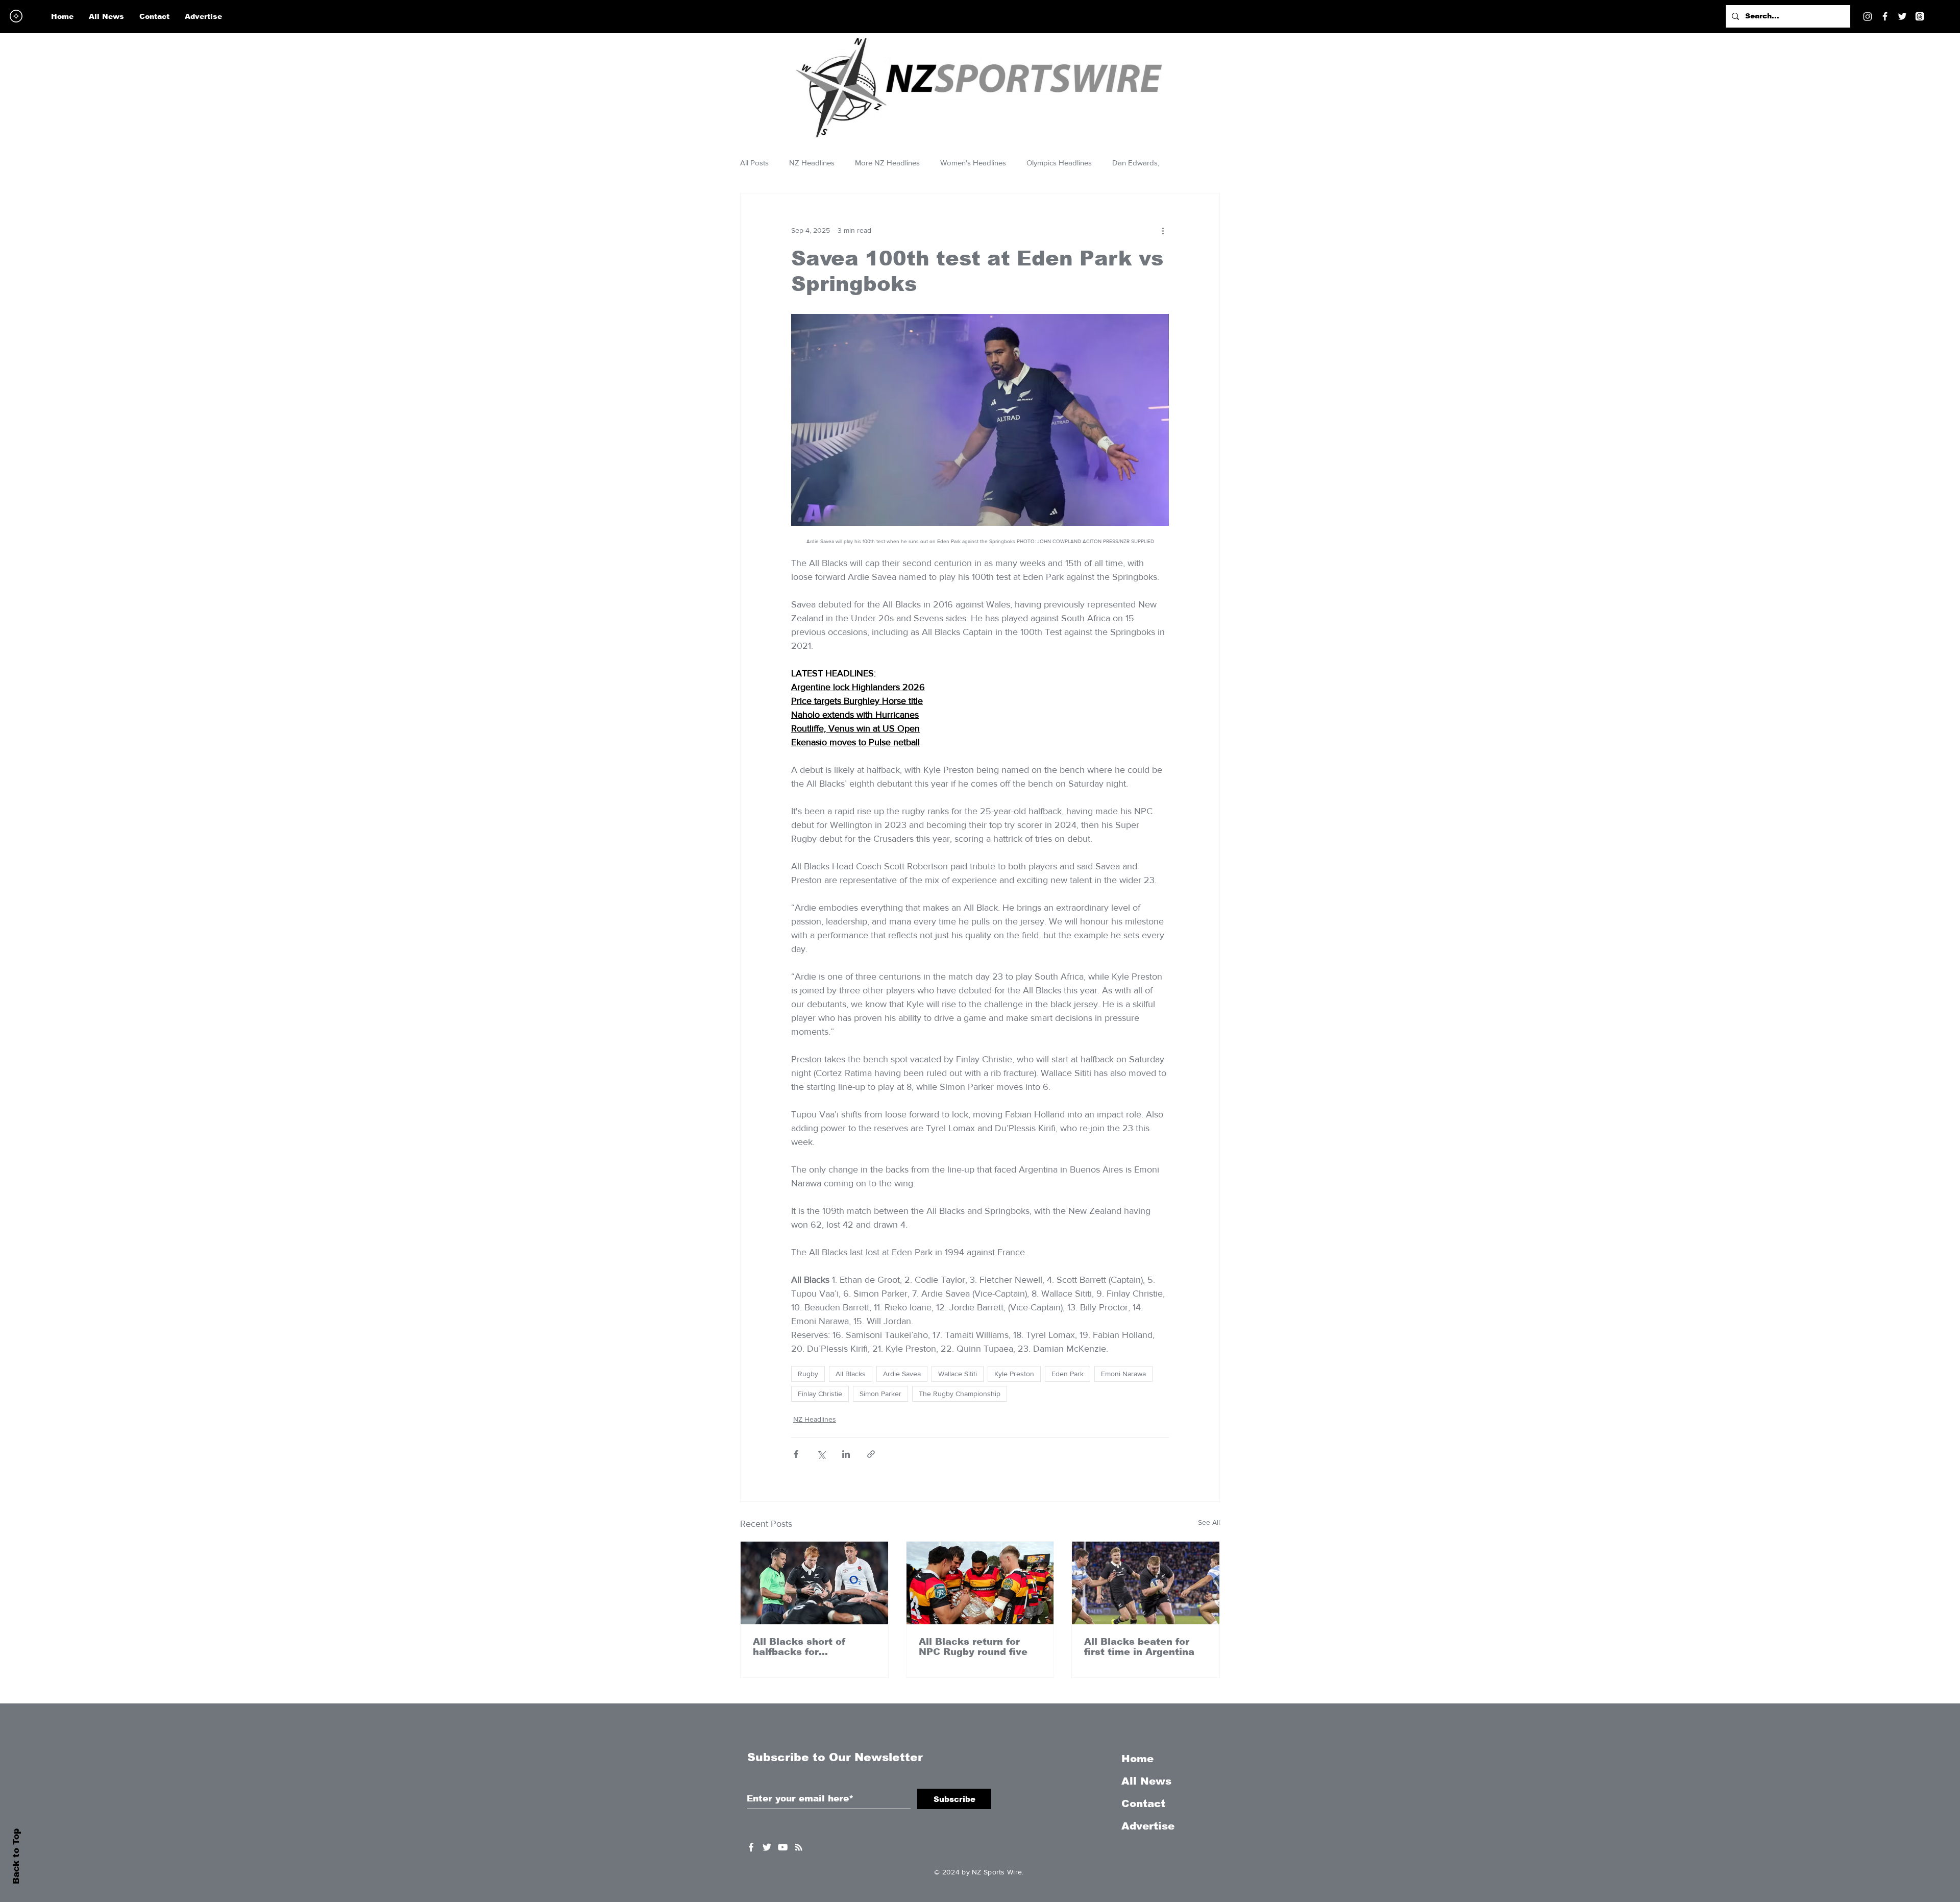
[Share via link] (871, 1454)
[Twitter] (1902, 16)
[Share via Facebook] (796, 1454)
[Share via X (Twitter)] (821, 1454)
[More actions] (1163, 230)
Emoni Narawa (1123, 1374)
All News (1146, 1781)
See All (1209, 1522)
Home (1137, 1759)
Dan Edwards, (1136, 163)
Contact (1143, 1803)
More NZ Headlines (887, 163)
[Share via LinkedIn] (846, 1454)
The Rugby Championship (960, 1394)
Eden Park (1068, 1374)
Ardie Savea (902, 1374)
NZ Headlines (812, 163)
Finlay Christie (820, 1394)
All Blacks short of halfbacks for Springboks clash (799, 1647)
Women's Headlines (973, 163)
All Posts (754, 163)
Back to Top (16, 1856)
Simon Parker (880, 1394)
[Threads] (1920, 16)
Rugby (808, 1374)
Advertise (1148, 1826)
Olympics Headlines (1059, 163)
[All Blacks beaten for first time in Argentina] (1146, 1583)
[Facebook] (1885, 16)
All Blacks (851, 1374)
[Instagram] (1868, 16)
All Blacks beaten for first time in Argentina (1139, 1647)
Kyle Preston (1014, 1374)
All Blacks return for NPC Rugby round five (973, 1647)
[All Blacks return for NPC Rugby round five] (980, 1583)
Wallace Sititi (958, 1374)
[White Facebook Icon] (751, 1847)
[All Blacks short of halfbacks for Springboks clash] (814, 1583)
